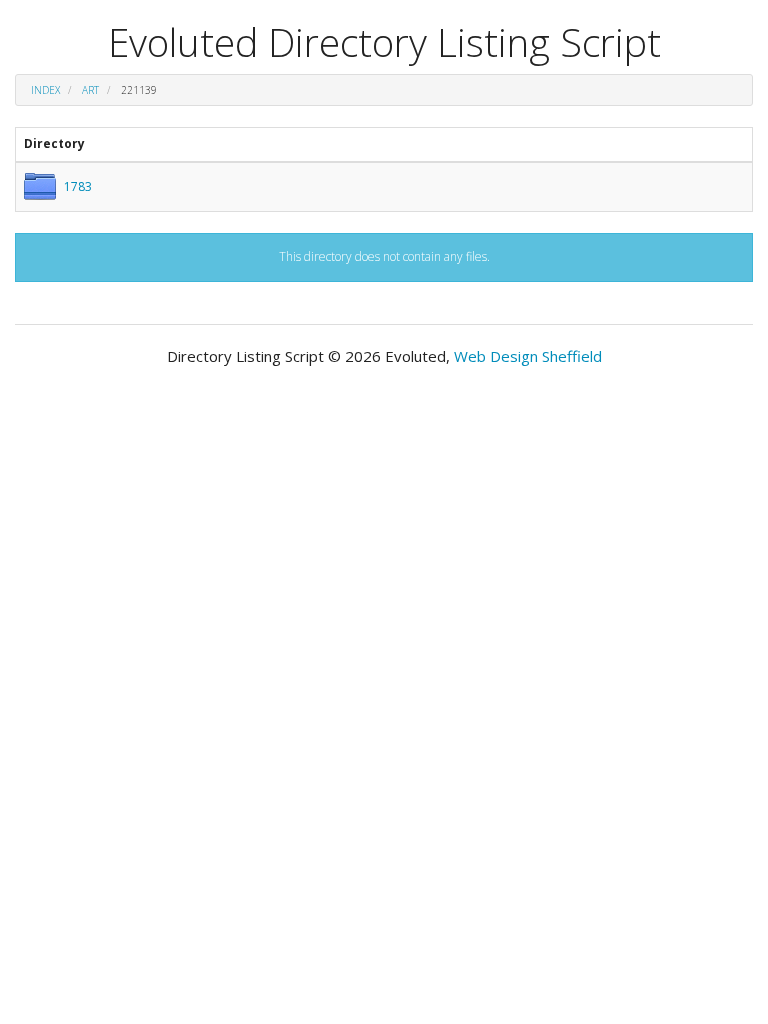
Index (45, 90)
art (90, 90)
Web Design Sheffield (528, 356)
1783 (78, 186)
